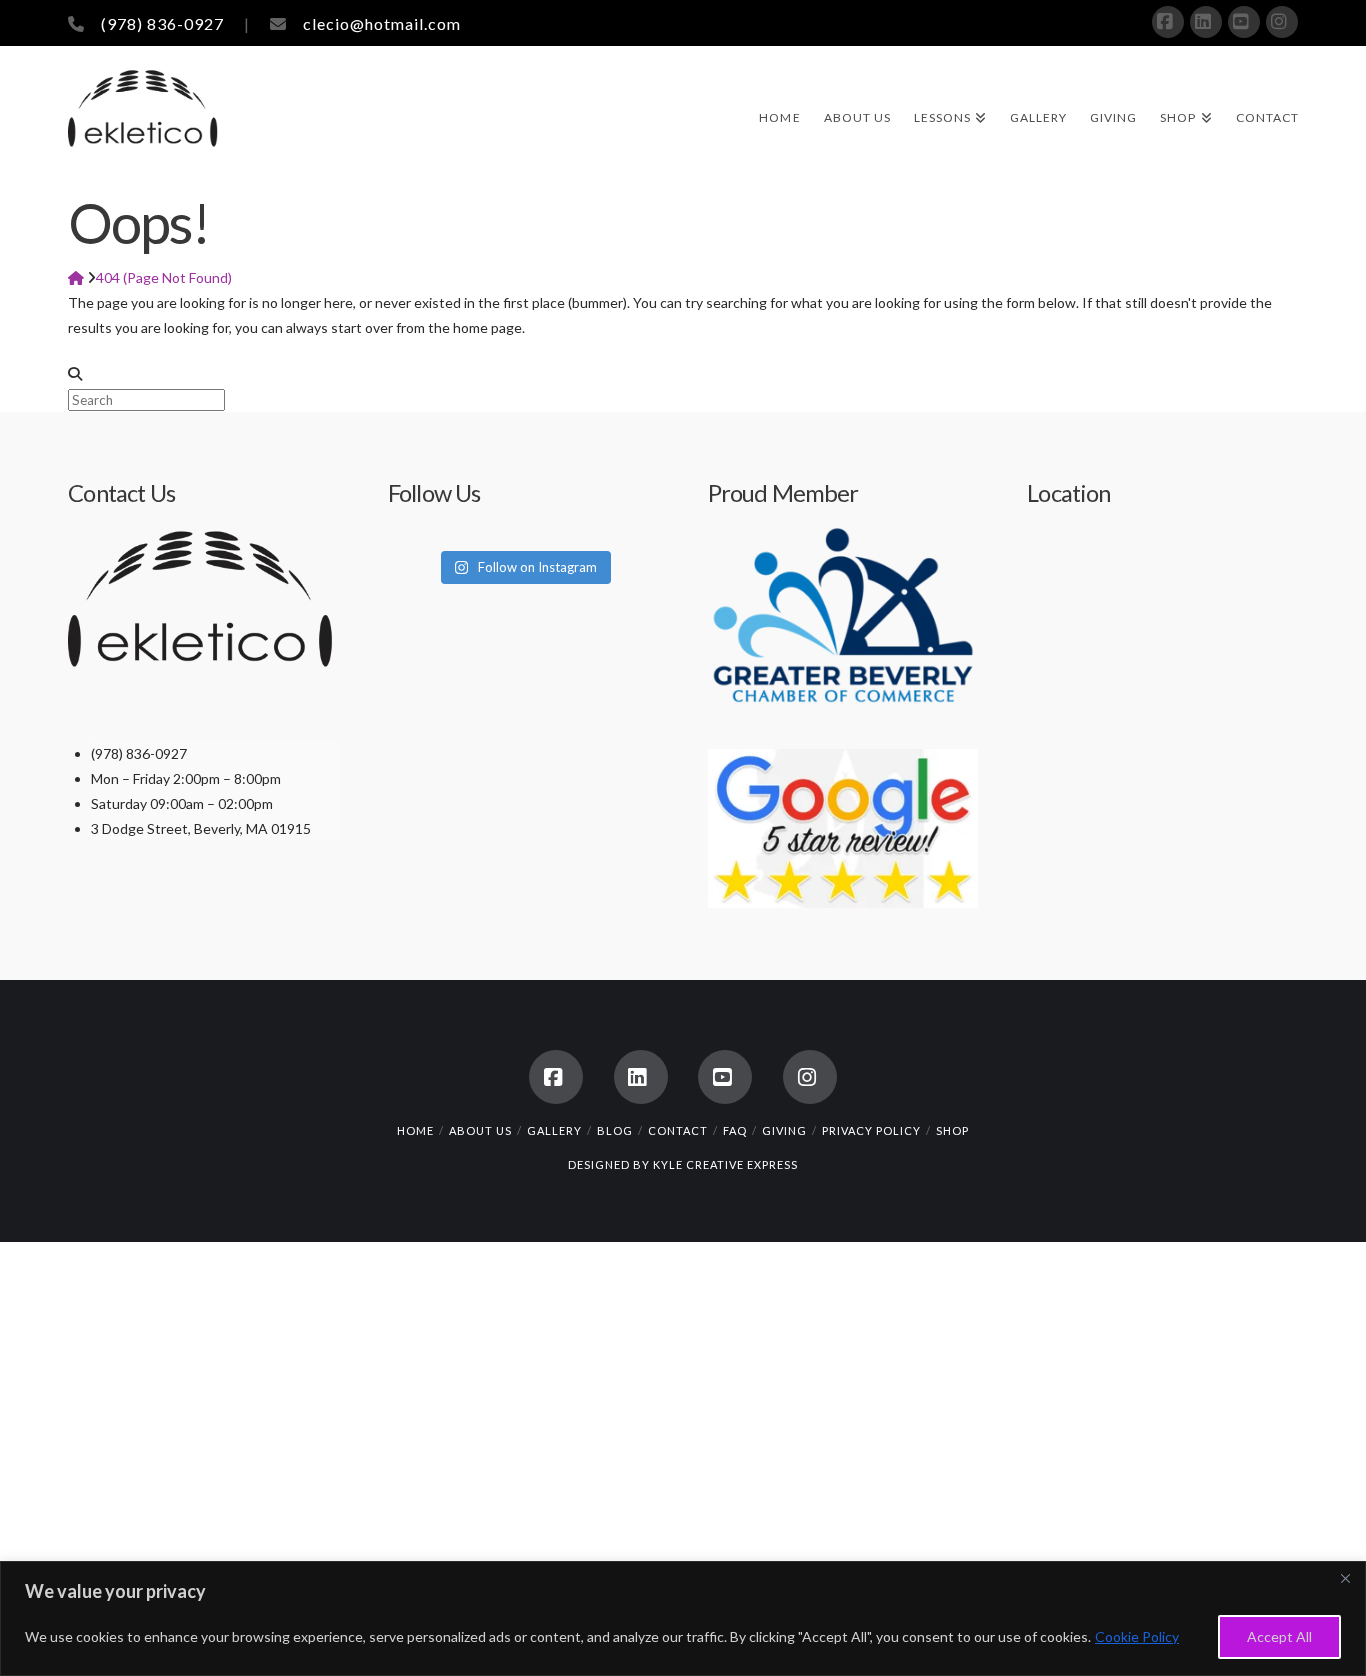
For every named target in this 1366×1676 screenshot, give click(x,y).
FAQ (735, 1130)
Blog (615, 1130)
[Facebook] (1168, 22)
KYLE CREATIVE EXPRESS (725, 1164)
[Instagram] (1282, 22)
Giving (784, 1130)
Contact (678, 1130)
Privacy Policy (871, 1130)
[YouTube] (1244, 22)
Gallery (554, 1130)
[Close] (1345, 1578)
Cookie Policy (1137, 1636)
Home (415, 1130)
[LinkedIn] (1206, 22)
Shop (952, 1130)
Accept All (1279, 1636)
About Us (480, 1130)
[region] (683, 1618)
